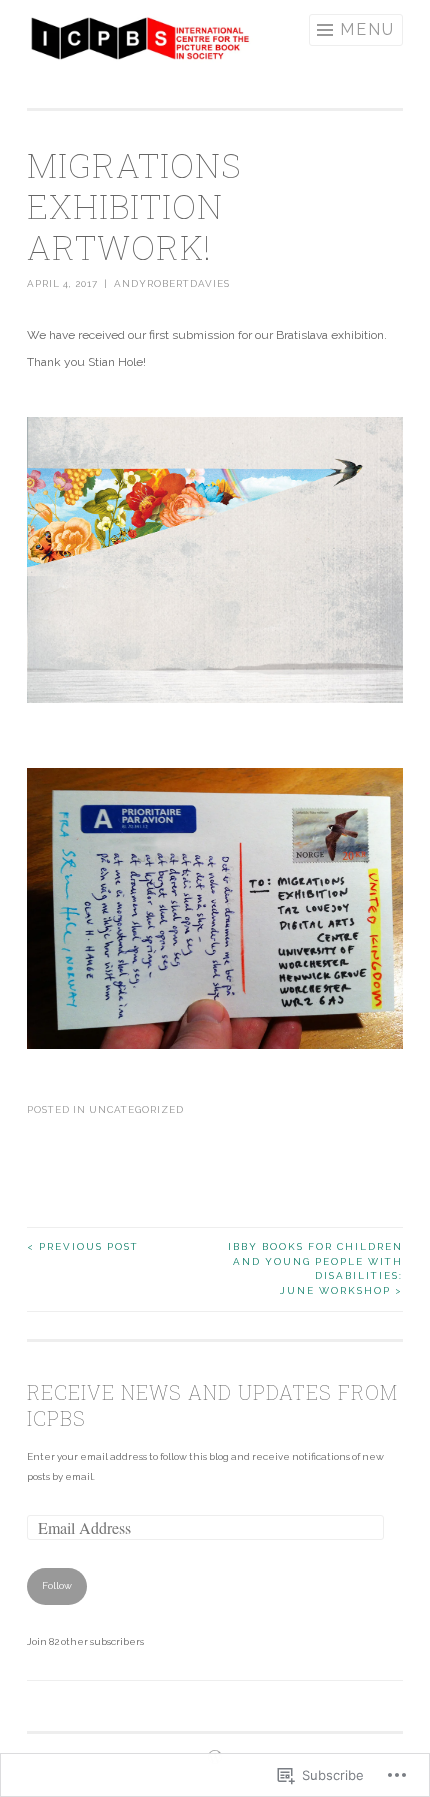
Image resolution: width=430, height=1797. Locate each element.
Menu (367, 29)
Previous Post (83, 1246)
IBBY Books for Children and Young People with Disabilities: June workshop (315, 1268)
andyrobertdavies (172, 283)
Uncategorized (136, 1109)
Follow (57, 1585)
